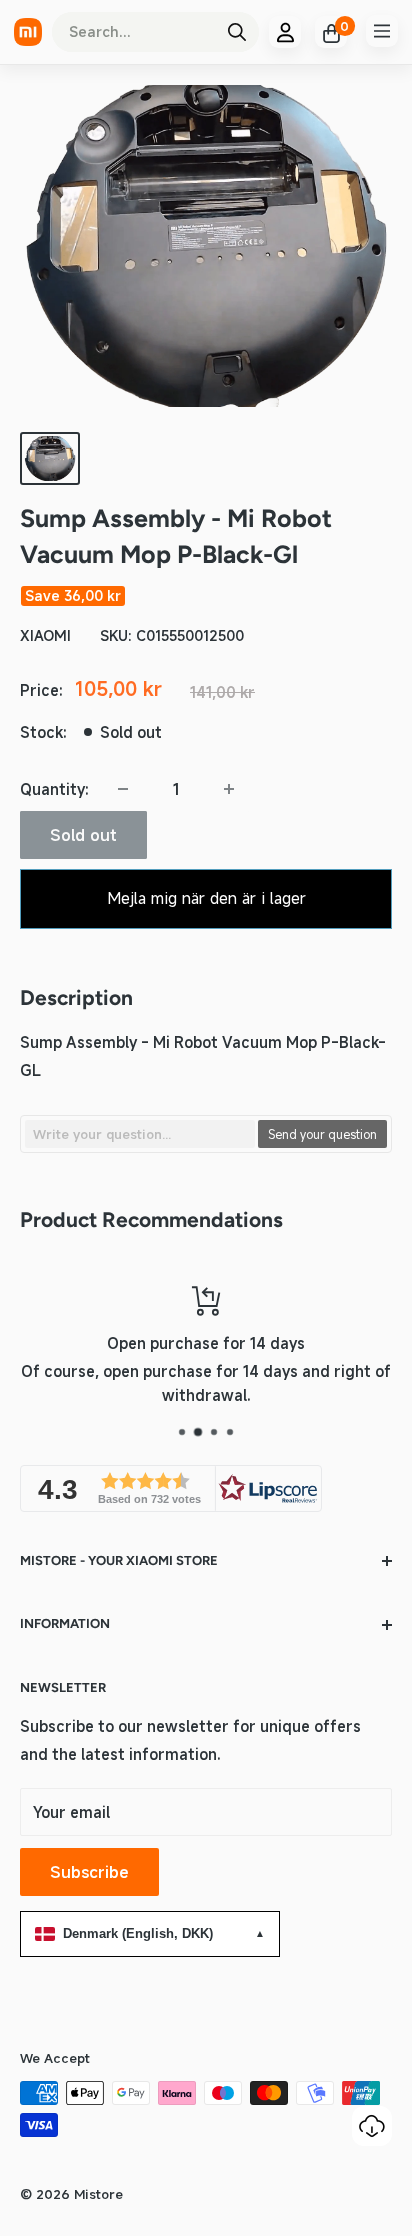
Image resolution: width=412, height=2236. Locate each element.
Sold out (83, 835)
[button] (171, 1488)
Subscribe (89, 1872)
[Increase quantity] (229, 789)
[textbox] (140, 1134)
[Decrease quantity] (123, 789)
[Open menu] (382, 31)
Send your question (322, 1134)
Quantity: (54, 789)
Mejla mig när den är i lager (206, 898)
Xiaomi (45, 635)
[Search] (237, 32)
